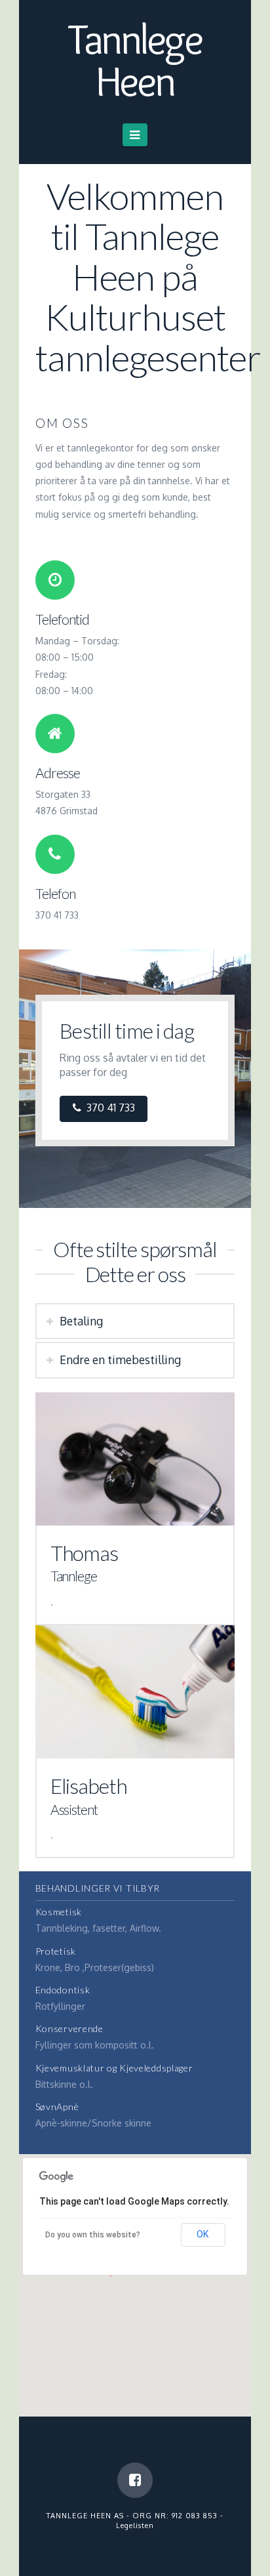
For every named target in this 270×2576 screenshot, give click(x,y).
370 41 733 (111, 1108)
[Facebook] (135, 2480)
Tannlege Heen (135, 60)
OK (202, 2234)
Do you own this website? (93, 2235)
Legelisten (135, 2525)
